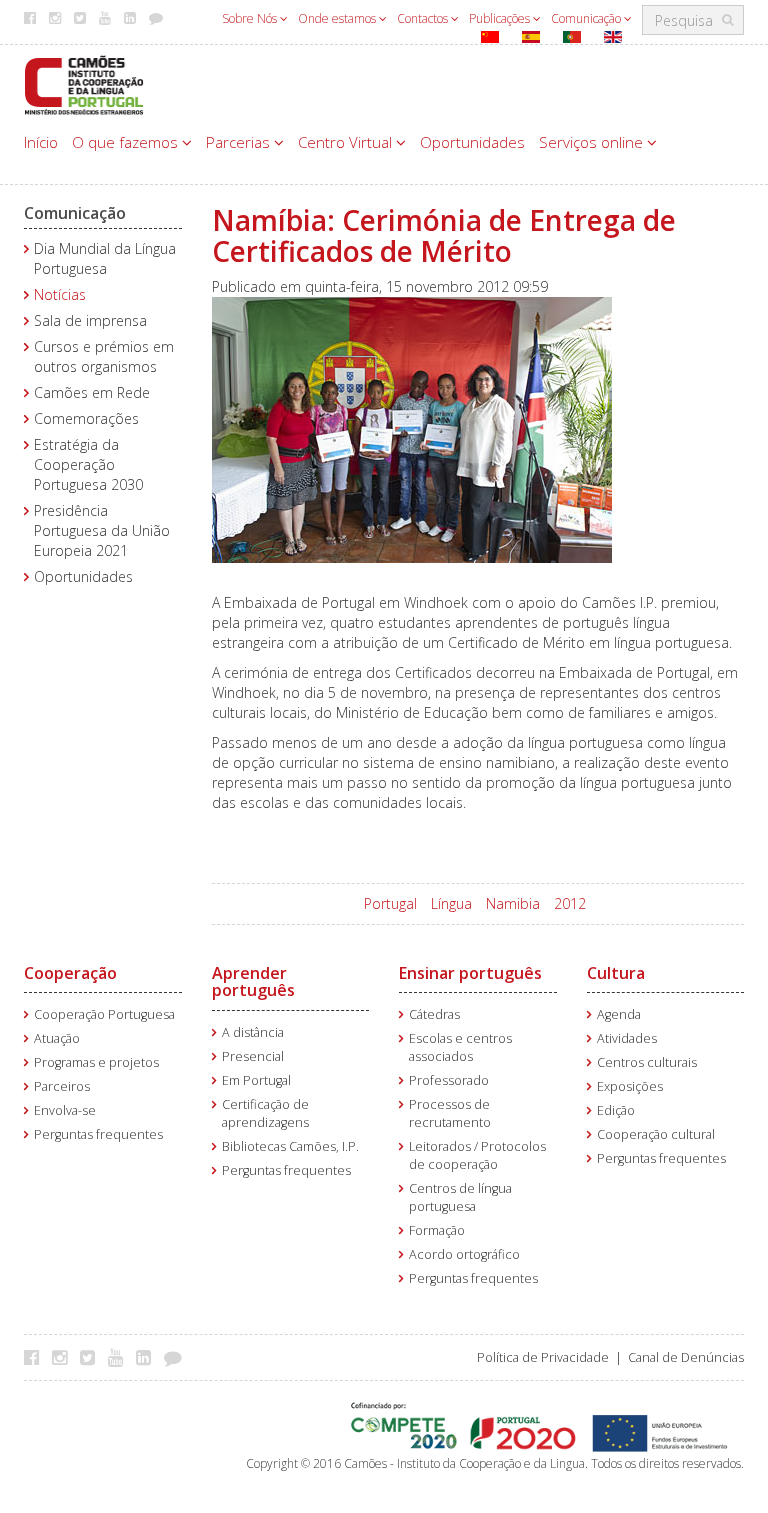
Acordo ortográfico (464, 1254)
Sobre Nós (251, 18)
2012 (570, 903)
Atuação (57, 1038)
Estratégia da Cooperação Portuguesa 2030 (88, 464)
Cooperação (70, 973)
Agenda (619, 1014)
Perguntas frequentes (98, 1134)
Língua (451, 903)
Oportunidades (472, 142)
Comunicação (587, 18)
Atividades (627, 1038)
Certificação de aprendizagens (265, 1113)
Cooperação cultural (656, 1134)
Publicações (501, 18)
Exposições (630, 1086)
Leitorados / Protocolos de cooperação (477, 1155)
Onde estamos (338, 18)
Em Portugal (256, 1080)
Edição (616, 1110)
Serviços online (593, 142)
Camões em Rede (92, 392)
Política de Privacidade (543, 1357)
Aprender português (253, 982)
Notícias (60, 294)
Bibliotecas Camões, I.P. (290, 1146)
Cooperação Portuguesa (104, 1014)
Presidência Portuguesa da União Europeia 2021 (102, 530)
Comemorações (86, 418)
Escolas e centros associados (460, 1047)
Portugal (390, 903)
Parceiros (62, 1086)
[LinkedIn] (148, 1357)
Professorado (449, 1080)
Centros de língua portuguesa (460, 1197)
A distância (253, 1032)
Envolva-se (65, 1110)
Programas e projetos (96, 1062)
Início (41, 142)
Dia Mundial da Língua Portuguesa (105, 258)
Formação (437, 1230)
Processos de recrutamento (450, 1113)
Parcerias (240, 142)
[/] (84, 83)
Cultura (616, 973)
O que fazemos (127, 142)
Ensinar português (470, 973)
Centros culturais (647, 1062)
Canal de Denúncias (686, 1357)
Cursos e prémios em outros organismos (104, 356)
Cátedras (434, 1014)
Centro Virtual (347, 142)
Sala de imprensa (90, 320)
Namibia (513, 903)
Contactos (424, 18)
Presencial (253, 1056)
